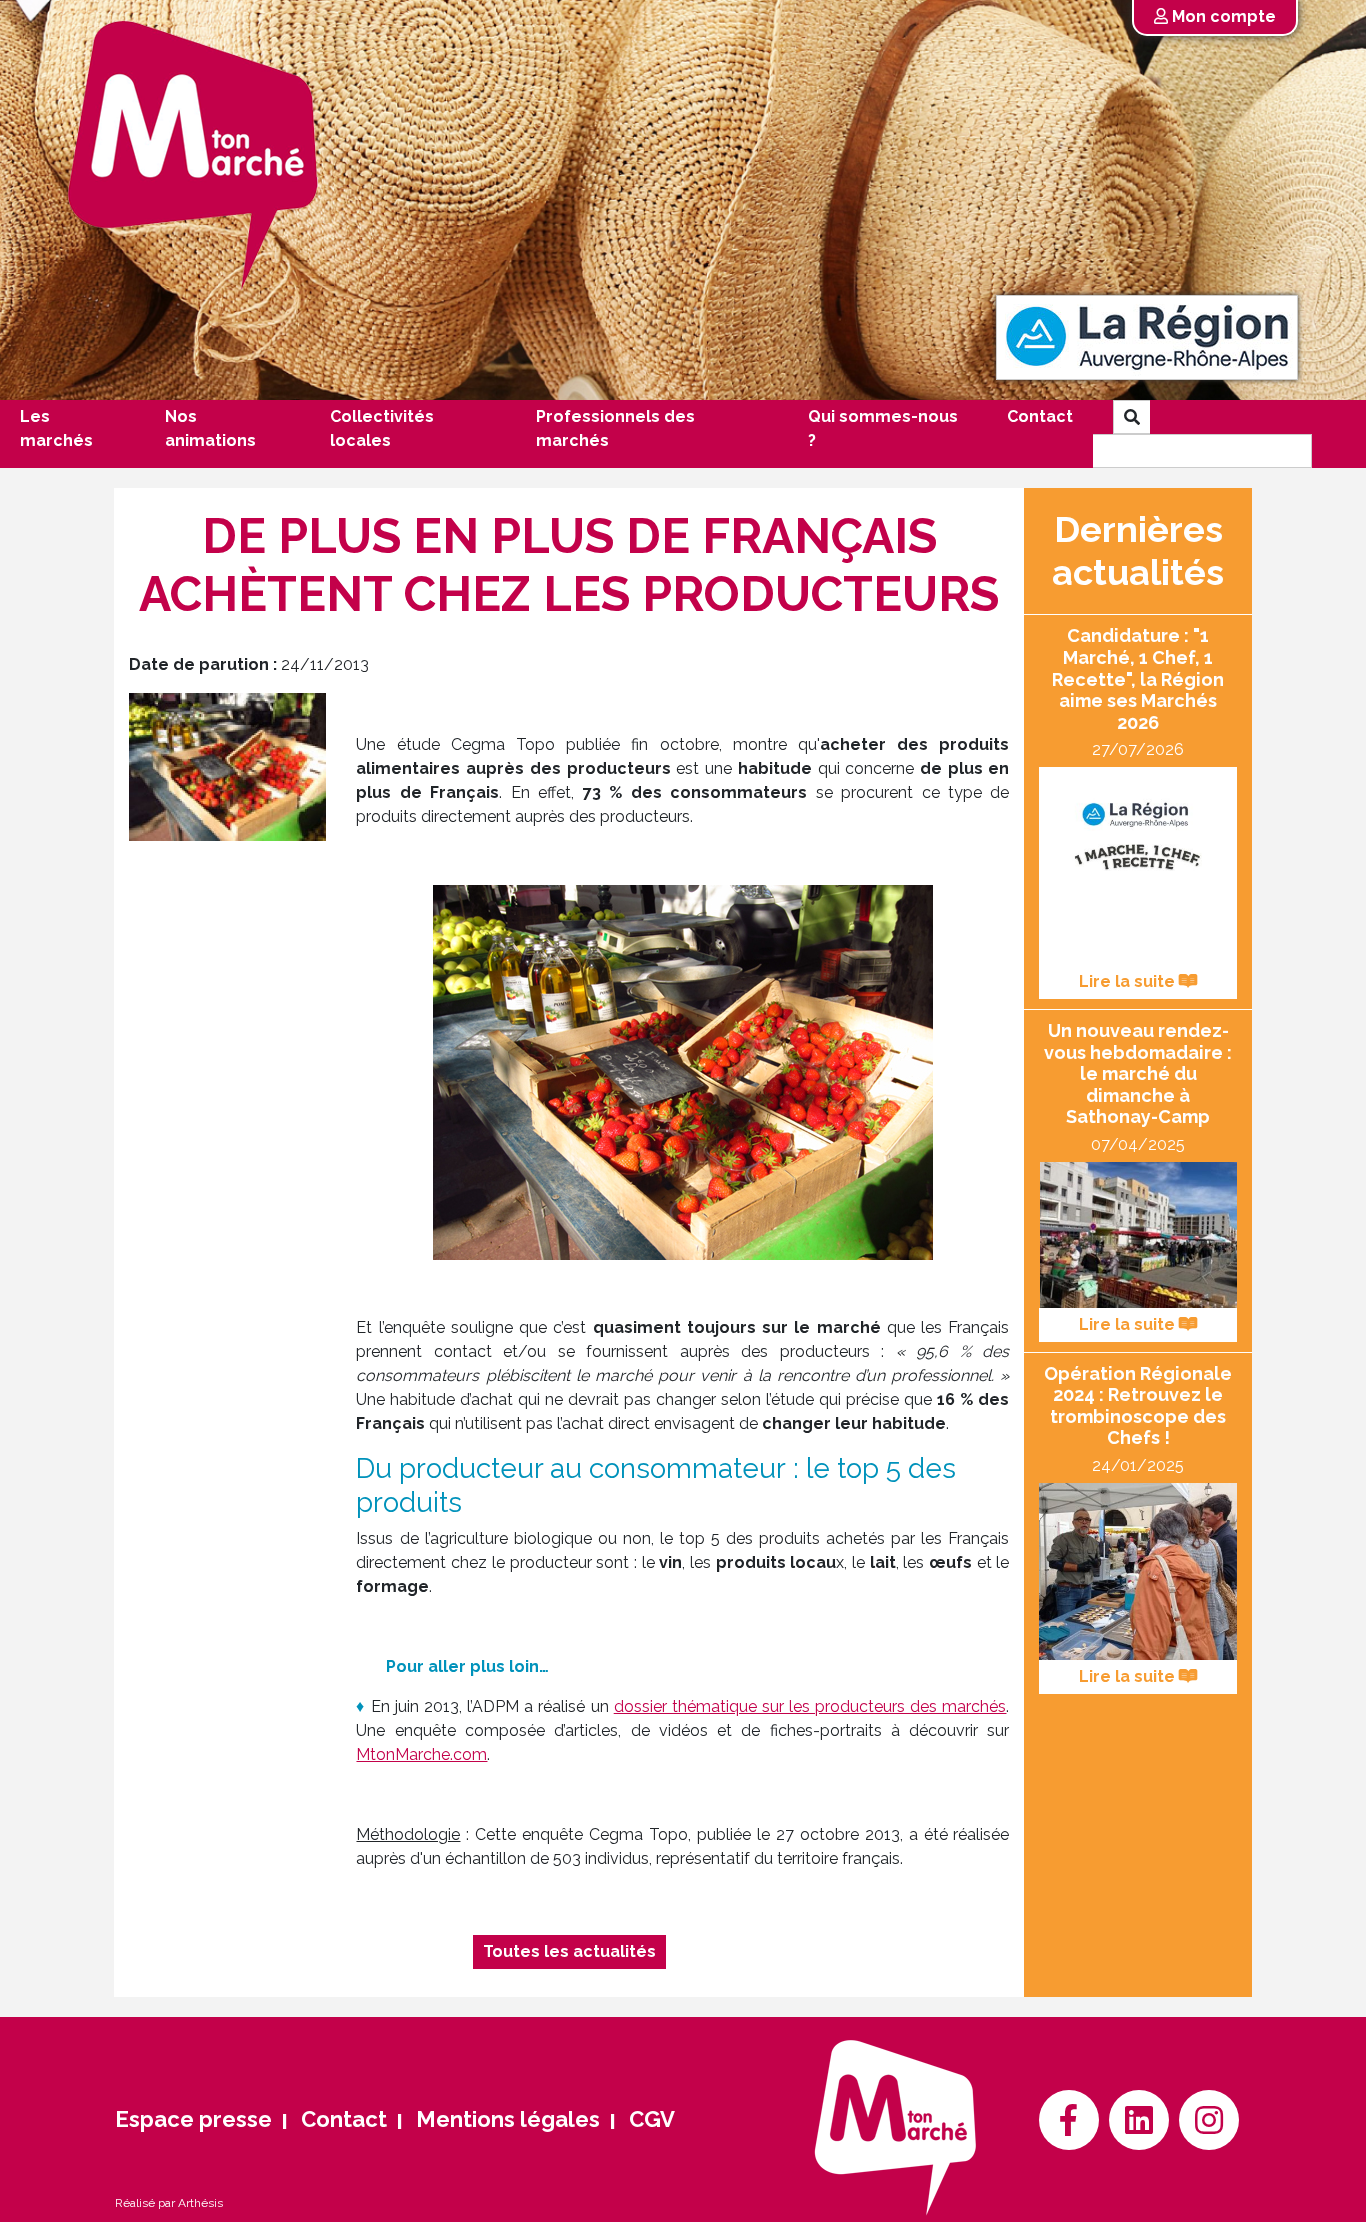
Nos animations (210, 428)
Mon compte (1222, 16)
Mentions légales (508, 2119)
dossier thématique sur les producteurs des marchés (810, 1706)
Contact (1040, 416)
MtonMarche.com (421, 1754)
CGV (652, 2119)
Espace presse (193, 2119)
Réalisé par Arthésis (169, 2203)
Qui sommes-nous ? (883, 428)
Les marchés (56, 428)
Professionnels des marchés (615, 428)
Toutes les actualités (569, 1951)
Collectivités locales (382, 428)
